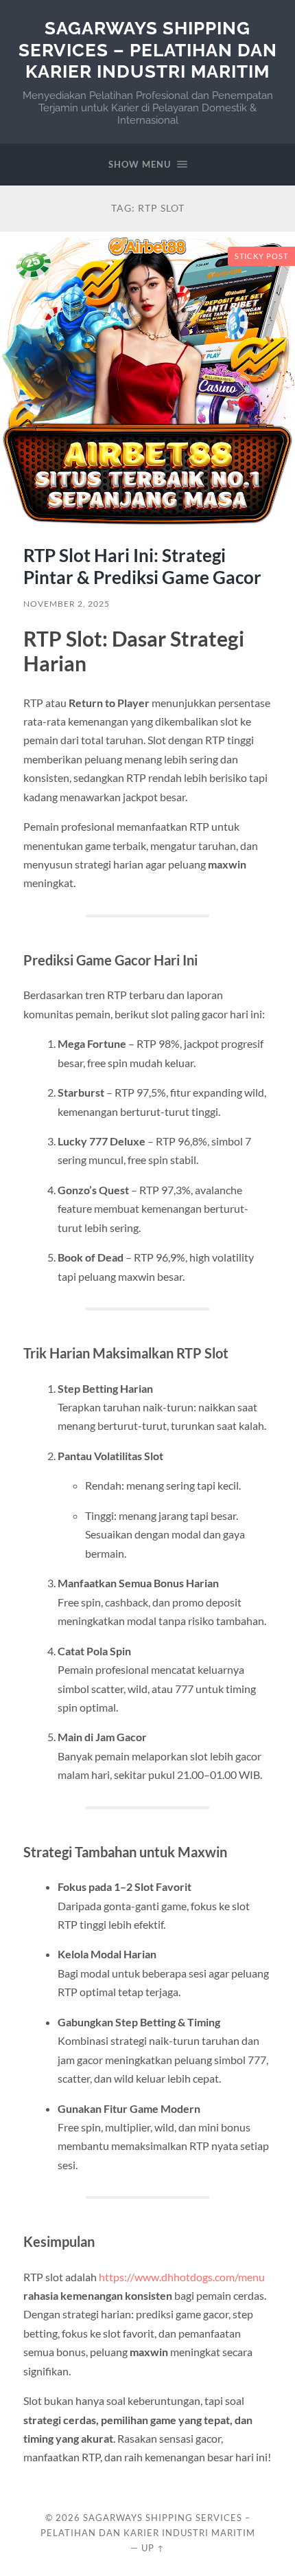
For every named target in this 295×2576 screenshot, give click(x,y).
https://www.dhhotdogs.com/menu (182, 2277)
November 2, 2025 (67, 604)
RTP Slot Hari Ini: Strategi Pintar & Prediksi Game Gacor (142, 566)
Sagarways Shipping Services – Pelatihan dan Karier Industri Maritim (148, 49)
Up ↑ (153, 2548)
